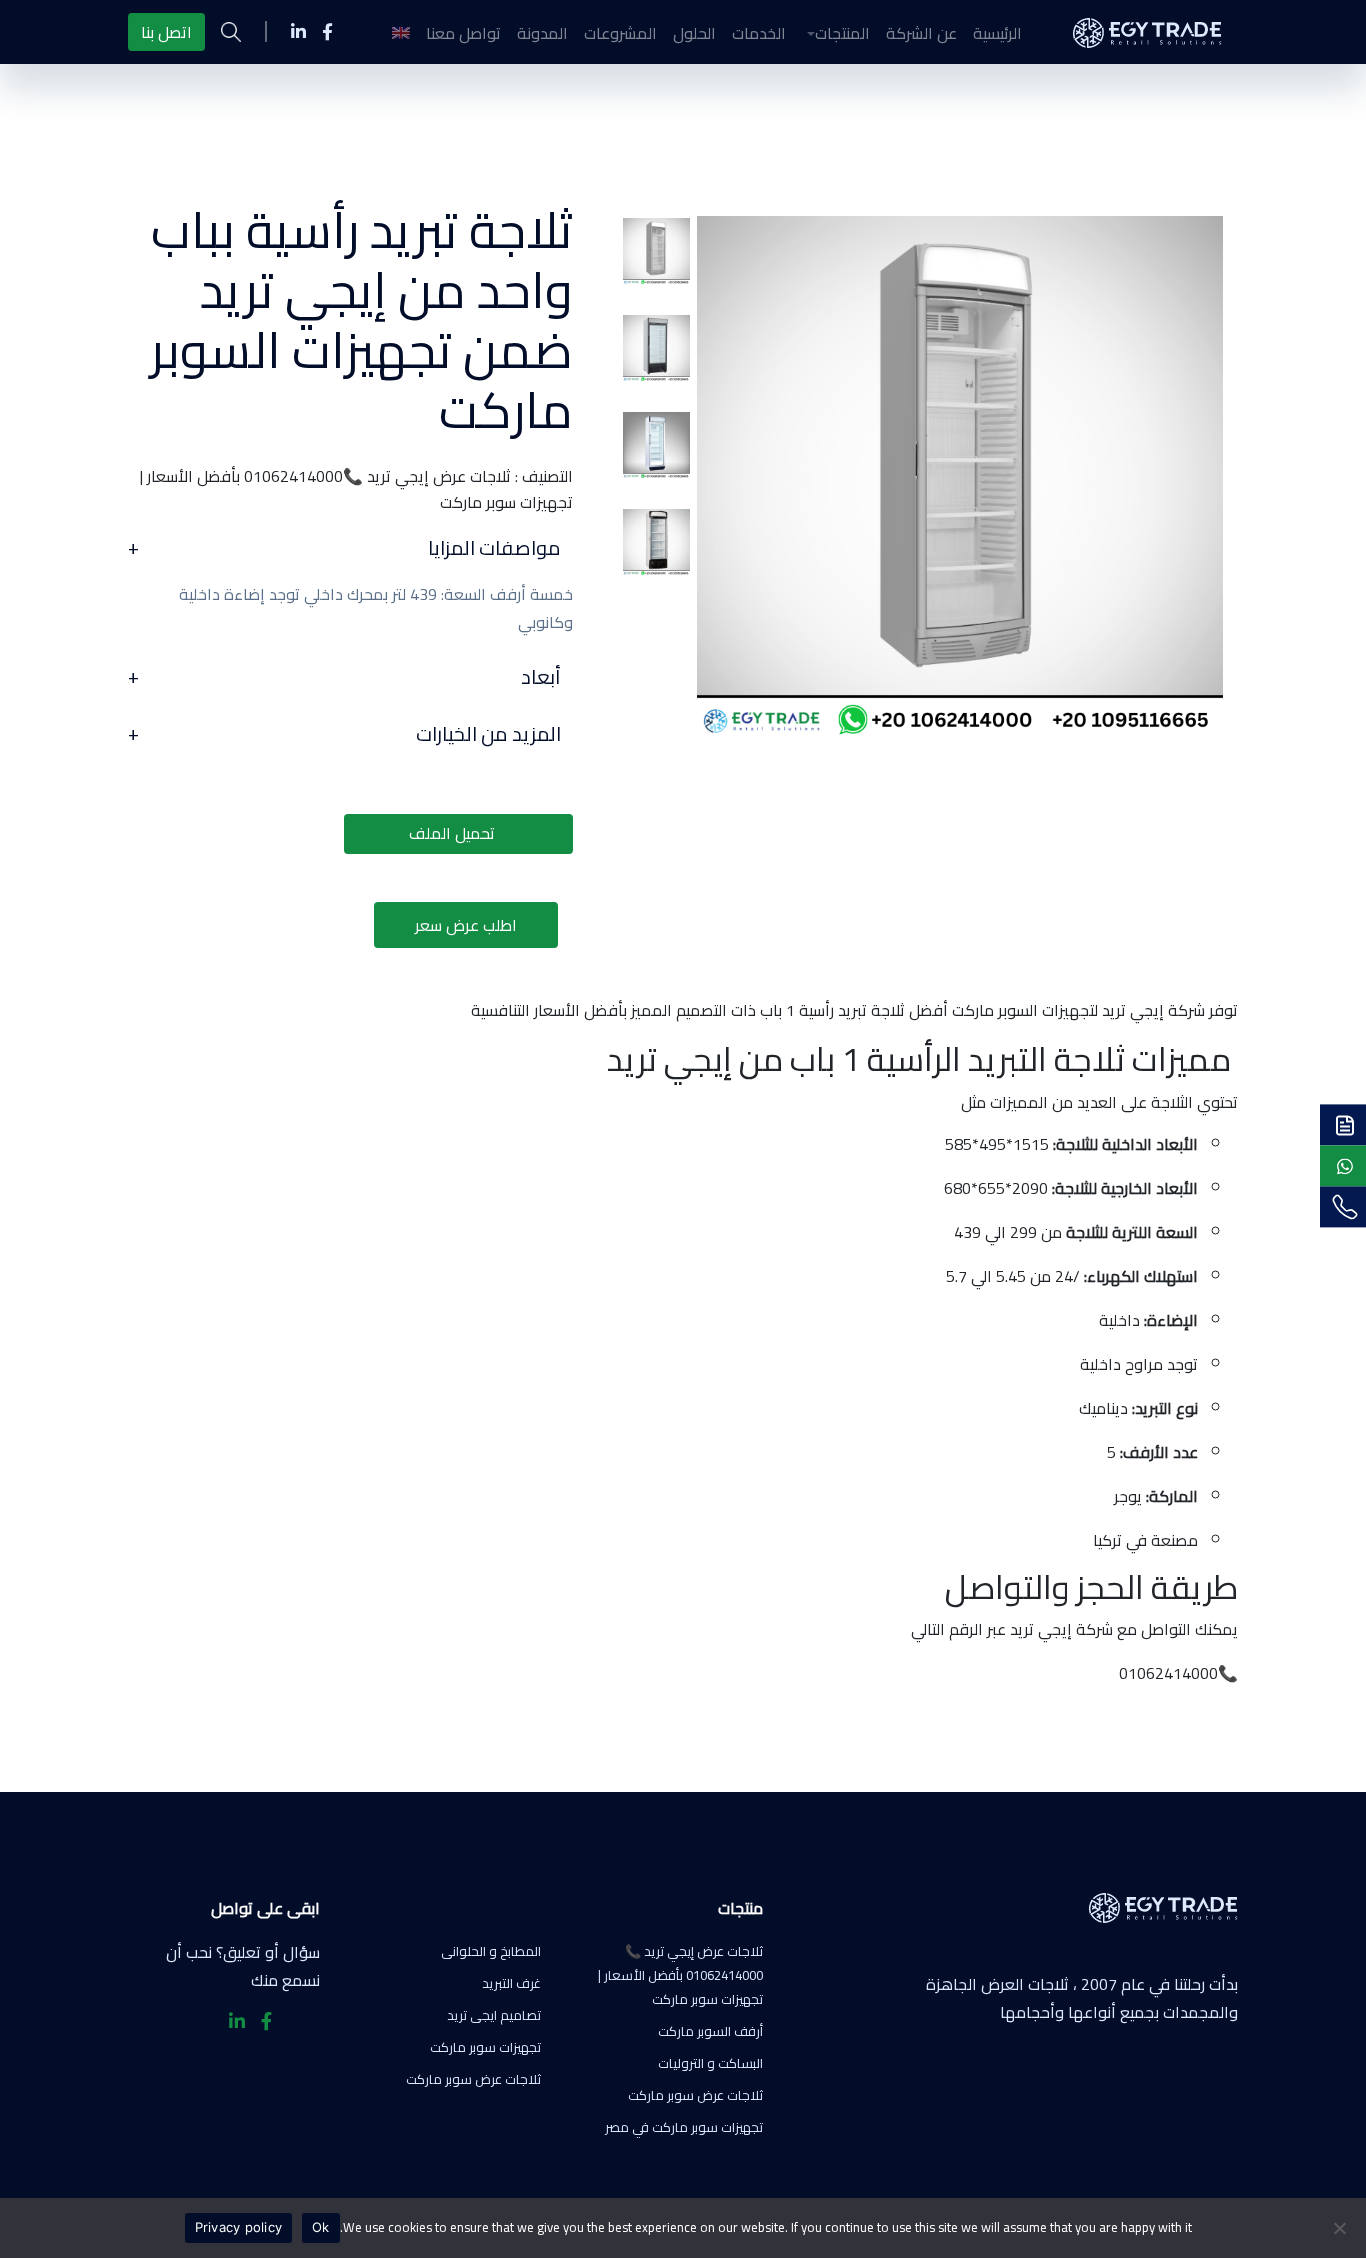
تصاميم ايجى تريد (494, 2015)
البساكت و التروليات (710, 2063)
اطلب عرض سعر (466, 925)
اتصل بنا (166, 32)
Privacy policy (239, 2227)
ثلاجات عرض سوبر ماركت (695, 2095)
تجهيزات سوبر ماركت (485, 2047)
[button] (836, 33)
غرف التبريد (511, 1983)
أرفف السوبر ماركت (710, 2031)
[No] (1341, 2228)
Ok (321, 2227)
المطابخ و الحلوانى (491, 1951)
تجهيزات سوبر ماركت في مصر (684, 2127)
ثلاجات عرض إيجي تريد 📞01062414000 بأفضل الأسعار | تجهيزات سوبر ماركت (680, 1975)
